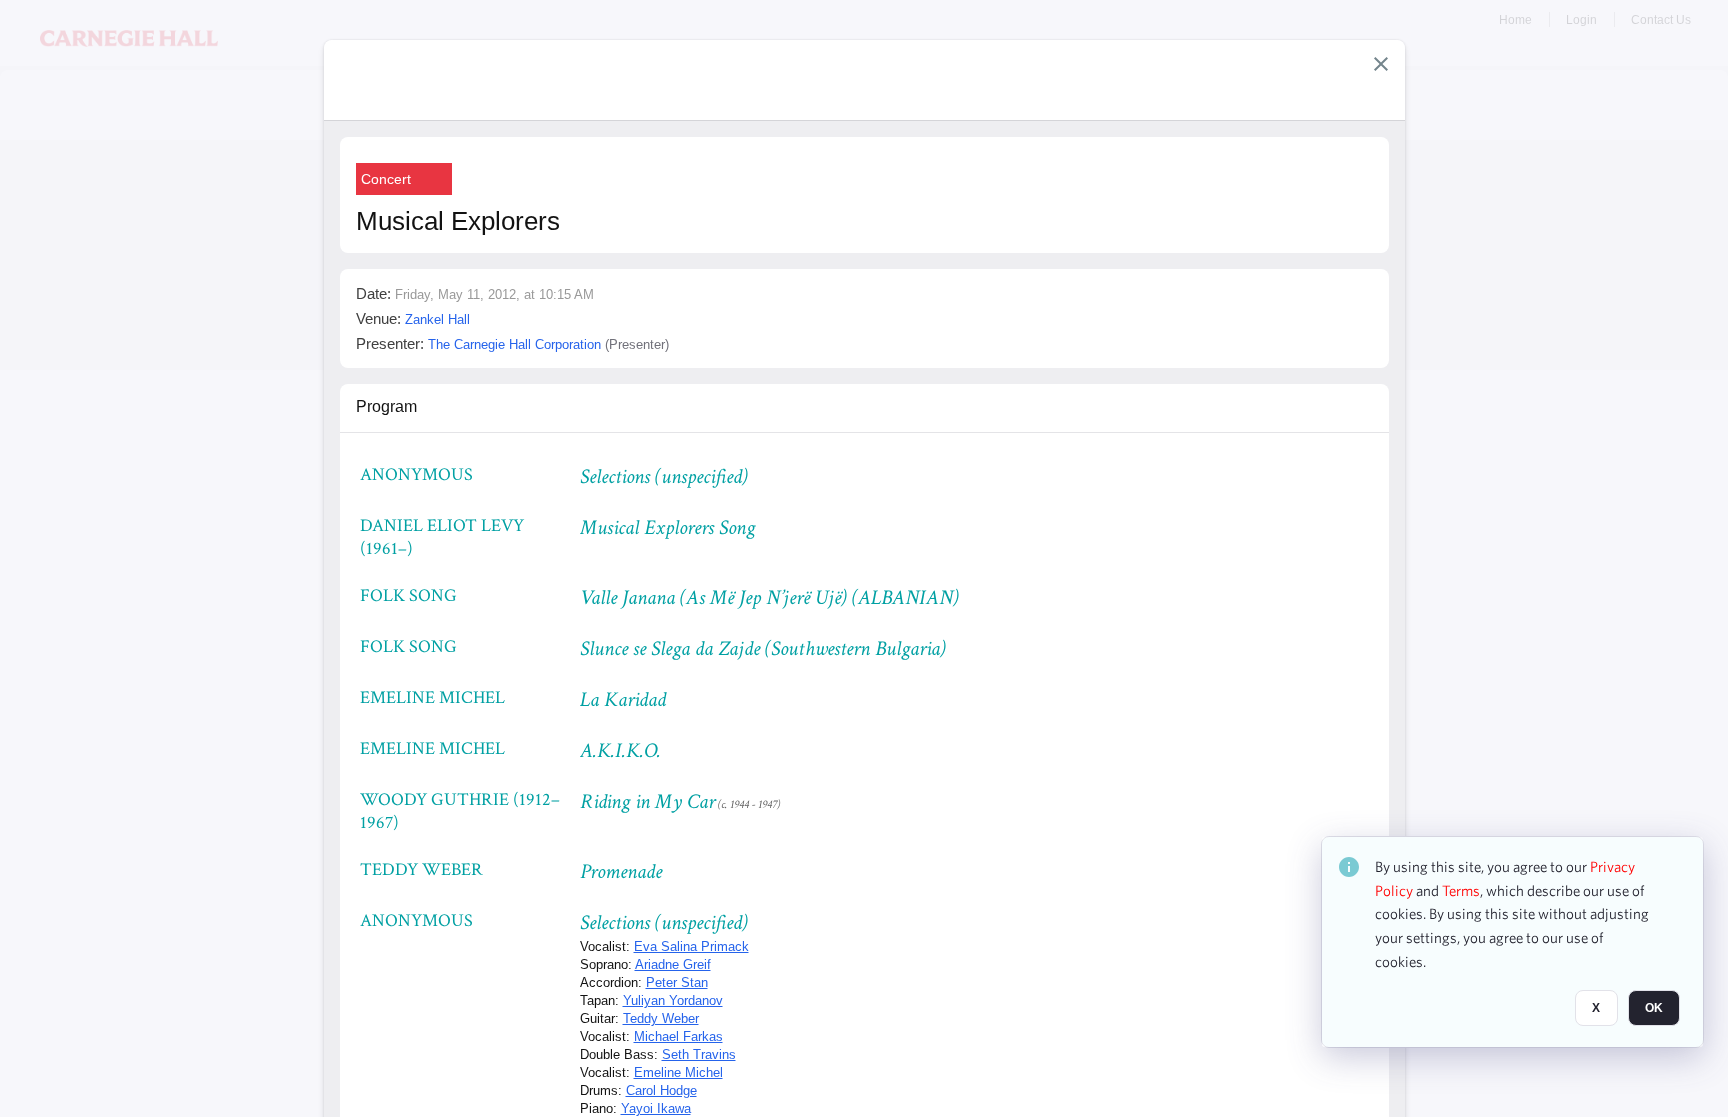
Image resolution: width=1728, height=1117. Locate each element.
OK (1654, 1008)
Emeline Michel (678, 1072)
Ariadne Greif (673, 964)
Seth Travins (699, 1054)
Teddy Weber (661, 1018)
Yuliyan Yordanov (673, 1000)
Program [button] (386, 406)
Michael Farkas (678, 1036)
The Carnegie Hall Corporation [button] (514, 344)
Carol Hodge (661, 1090)
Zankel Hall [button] (437, 319)
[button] (1381, 64)
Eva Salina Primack (691, 946)
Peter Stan (677, 982)
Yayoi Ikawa (656, 1108)
